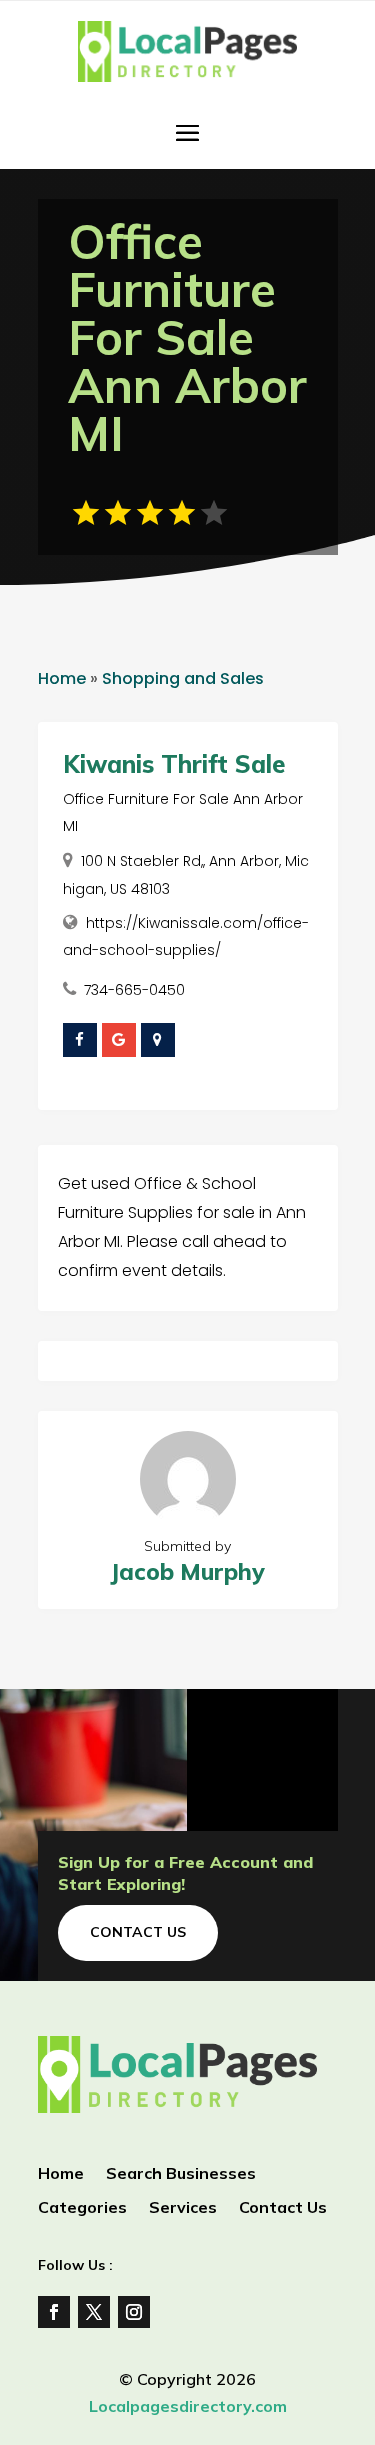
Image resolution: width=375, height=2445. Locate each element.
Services (183, 2208)
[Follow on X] (94, 2312)
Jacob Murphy (187, 1571)
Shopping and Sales (183, 678)
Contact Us (138, 1932)
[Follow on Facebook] (54, 2312)
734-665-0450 (134, 990)
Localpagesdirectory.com (188, 2406)
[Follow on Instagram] (134, 2312)
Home (62, 678)
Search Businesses (181, 2174)
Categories (82, 2208)
